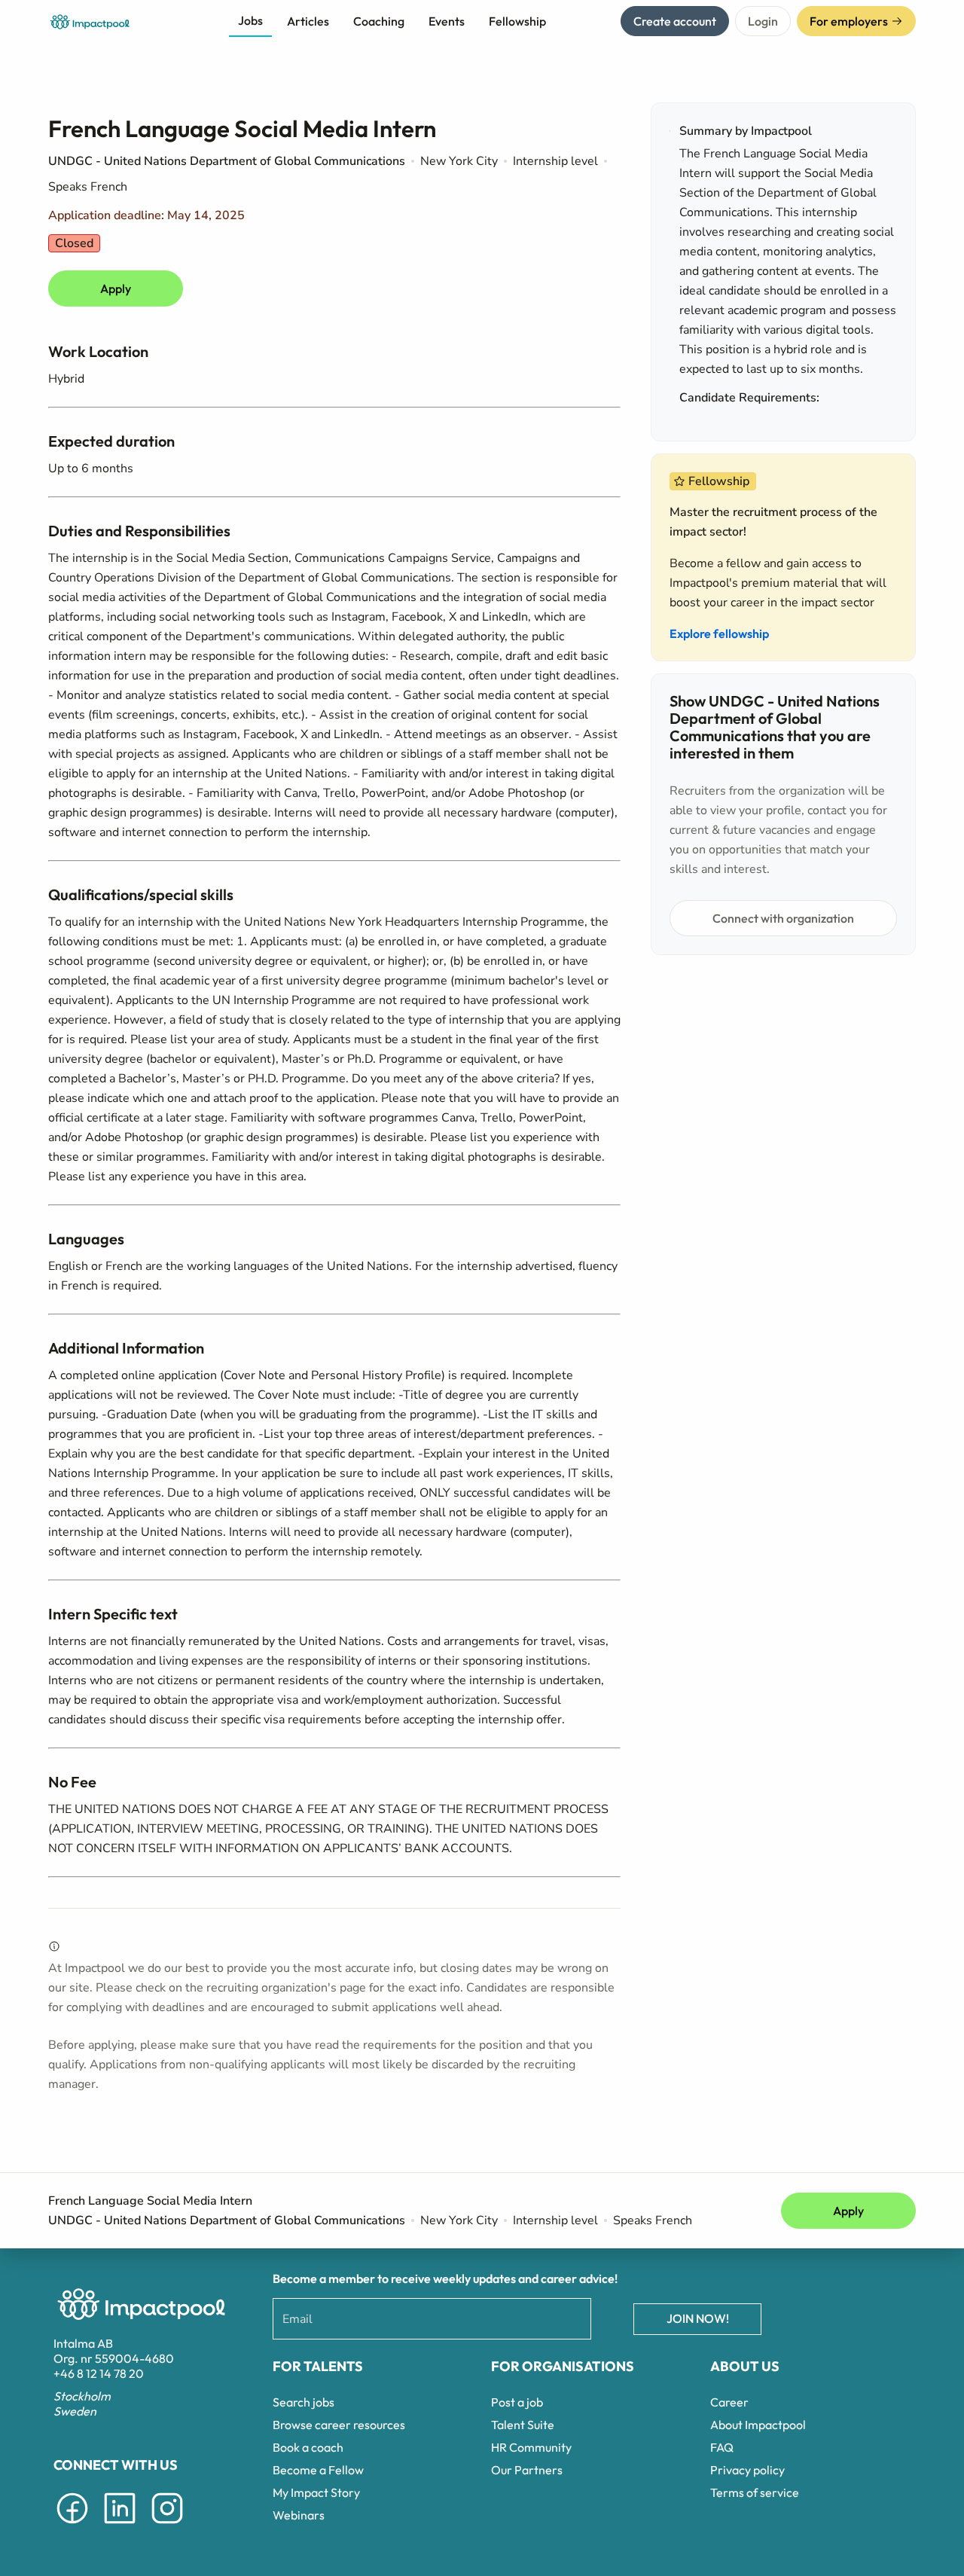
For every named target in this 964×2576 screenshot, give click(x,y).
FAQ (722, 2447)
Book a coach (308, 2447)
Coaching (379, 21)
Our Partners (527, 2470)
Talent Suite (523, 2425)
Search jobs (304, 2402)
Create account (675, 21)
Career (729, 2402)
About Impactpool (758, 2425)
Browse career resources (339, 2425)
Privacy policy (747, 2470)
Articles (308, 21)
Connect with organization (783, 918)
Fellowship (517, 21)
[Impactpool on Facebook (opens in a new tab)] (72, 2526)
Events (447, 21)
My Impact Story (316, 2492)
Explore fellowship (719, 633)
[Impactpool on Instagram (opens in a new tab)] (167, 2526)
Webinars (299, 2515)
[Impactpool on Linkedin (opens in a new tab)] (120, 2526)
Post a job (517, 2402)
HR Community (531, 2447)
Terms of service (755, 2492)
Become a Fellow (318, 2470)
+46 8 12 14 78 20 (99, 2373)
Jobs (250, 20)
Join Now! (698, 2318)
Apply (116, 288)
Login (763, 21)
